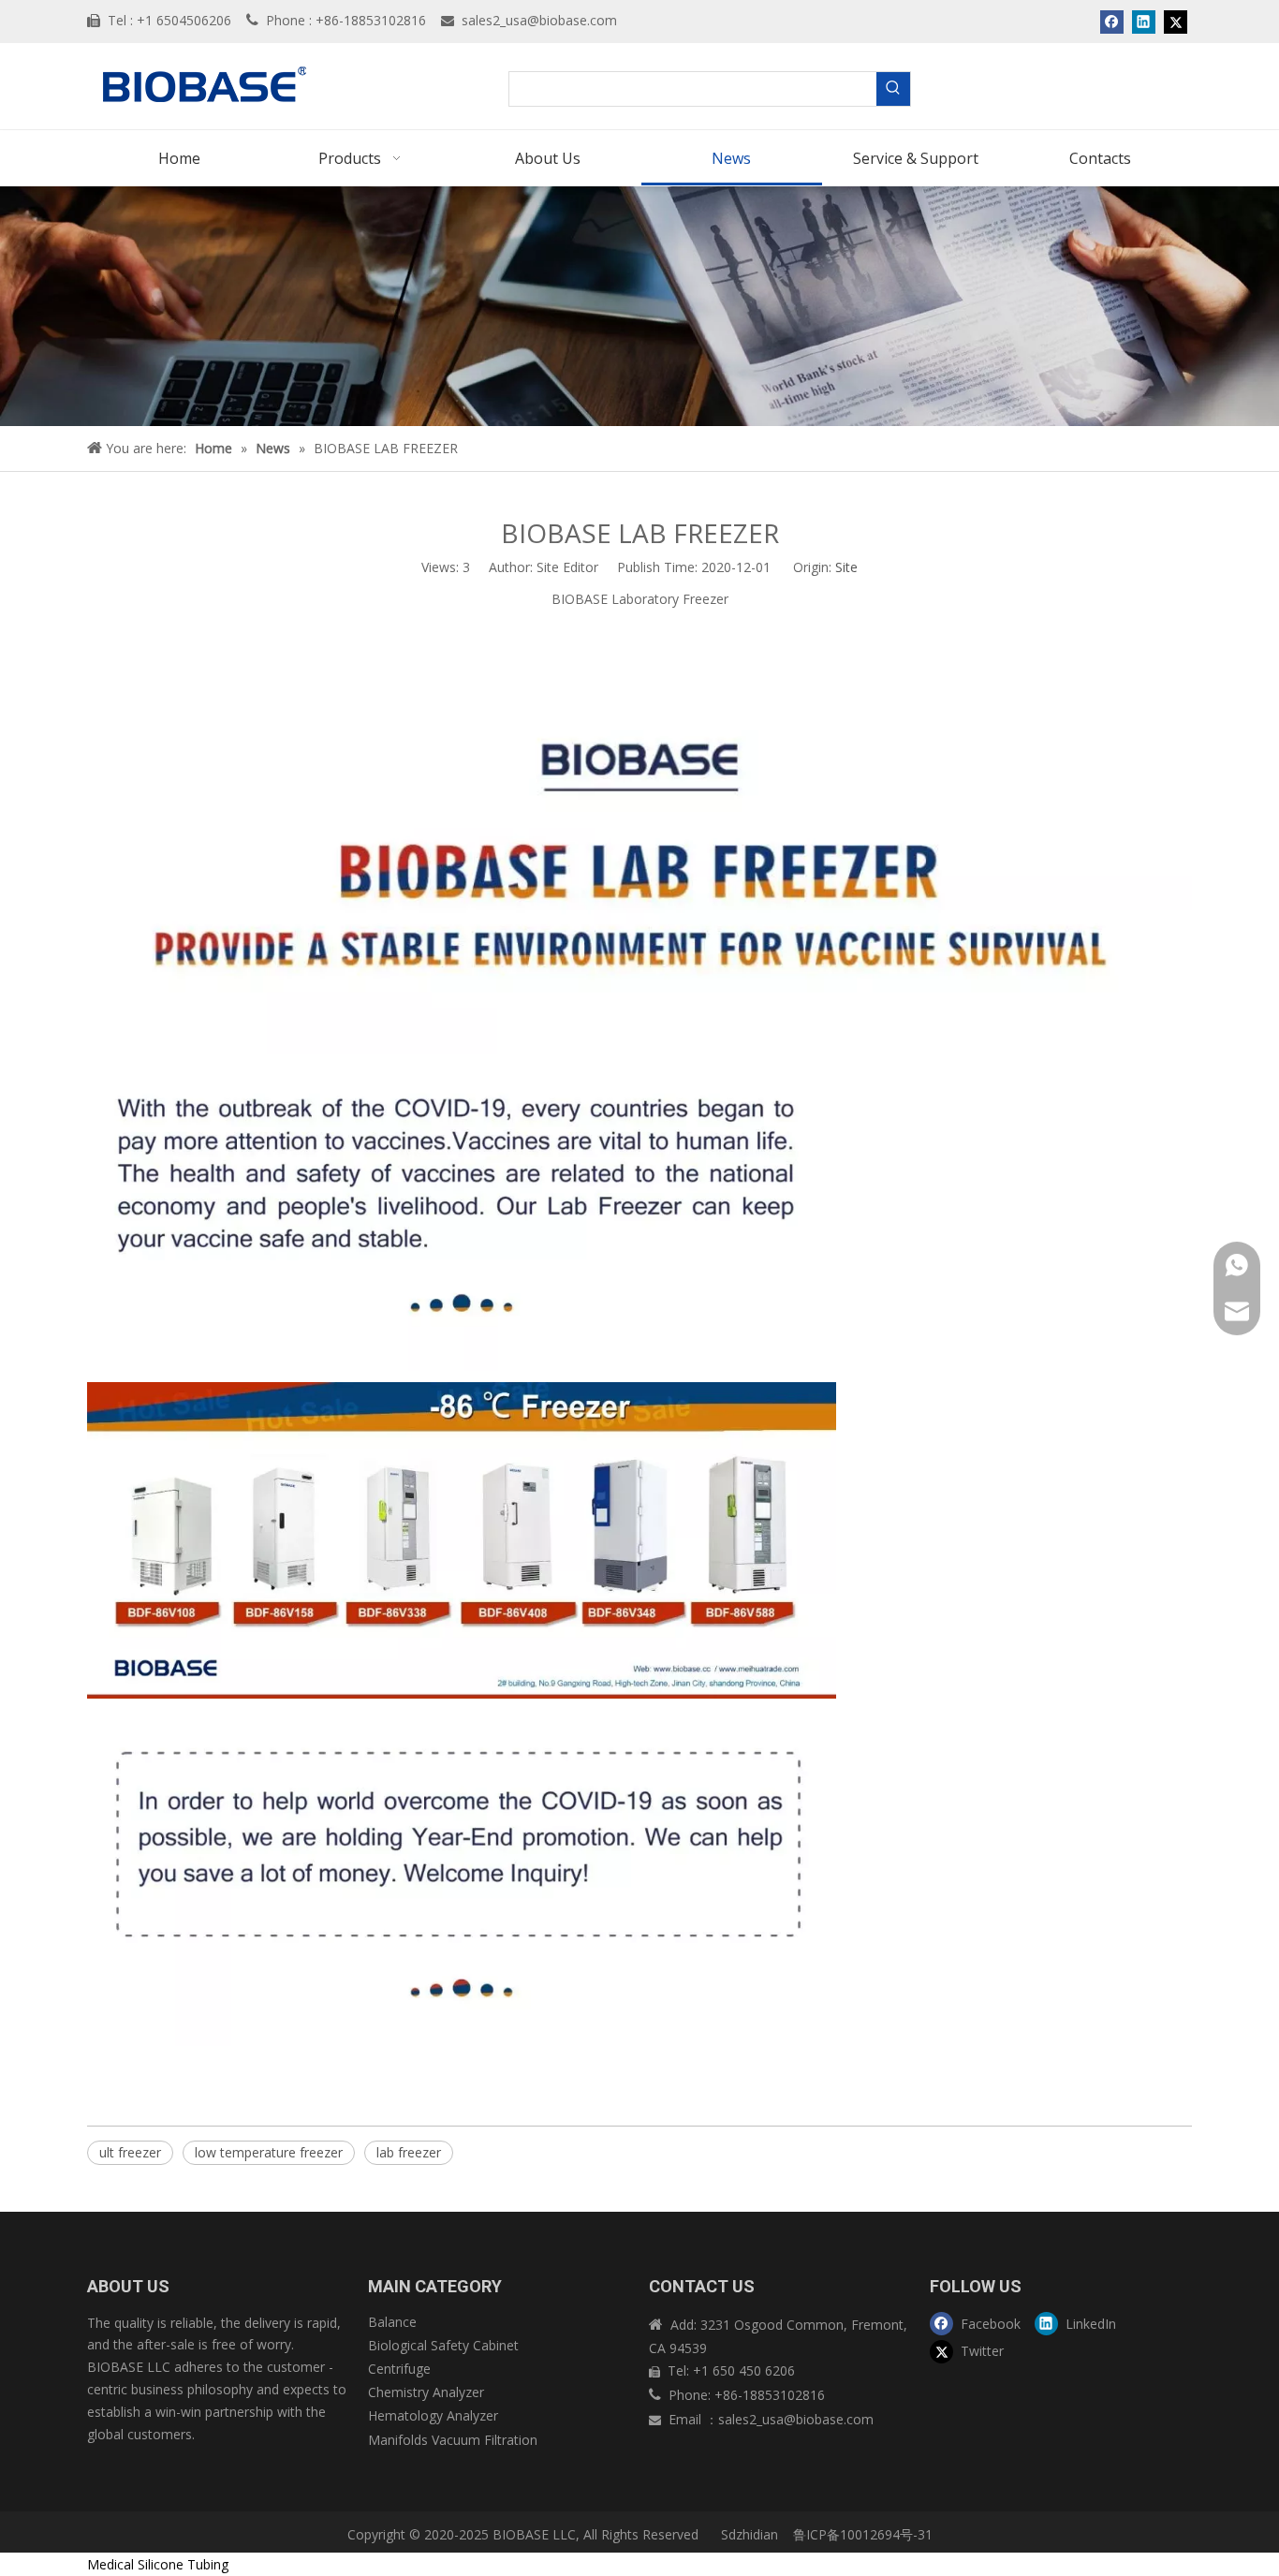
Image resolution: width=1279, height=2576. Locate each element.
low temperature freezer (269, 2152)
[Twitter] (1176, 22)
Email (687, 2419)
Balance (392, 2322)
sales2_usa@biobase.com (539, 20)
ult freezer (130, 2152)
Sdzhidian (748, 2534)
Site (846, 567)
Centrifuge (399, 2369)
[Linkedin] (1144, 22)
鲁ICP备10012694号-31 (863, 2534)
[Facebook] (1112, 22)
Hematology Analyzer (433, 2415)
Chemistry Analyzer (426, 2392)
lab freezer (409, 2152)
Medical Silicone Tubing (158, 2564)
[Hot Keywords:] (893, 89)
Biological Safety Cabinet (443, 2345)
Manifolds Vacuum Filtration (453, 2440)
